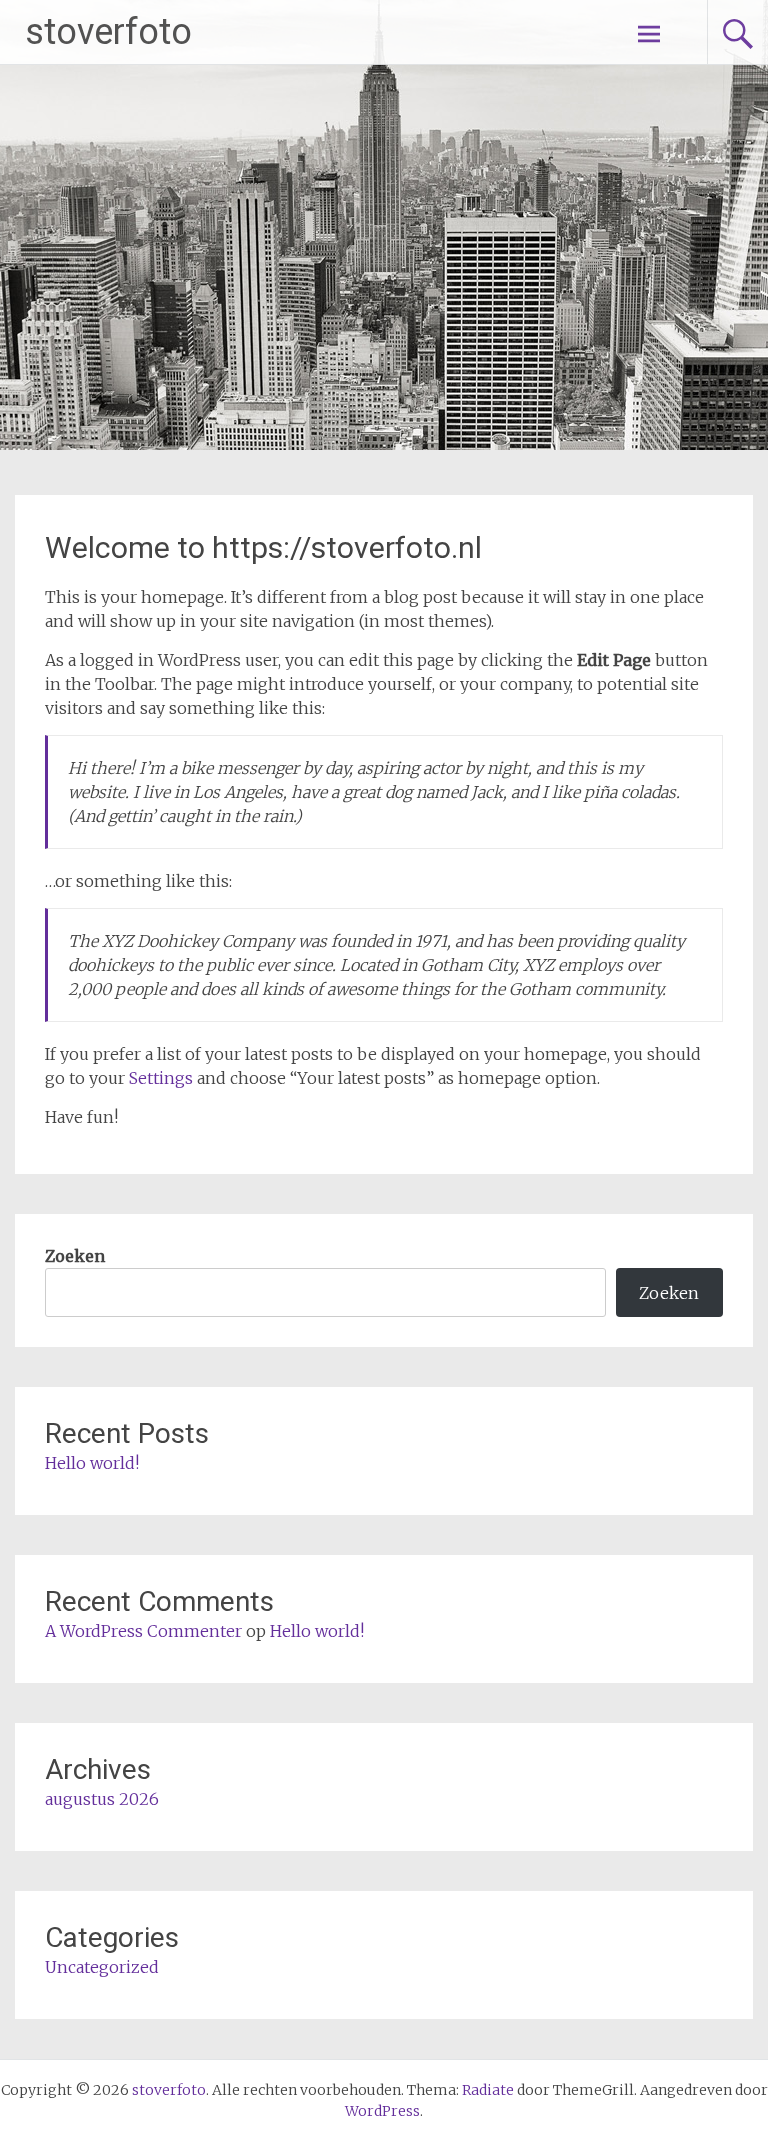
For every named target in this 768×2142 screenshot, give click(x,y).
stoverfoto (108, 32)
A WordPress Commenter (143, 1631)
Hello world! (92, 1463)
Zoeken (75, 1256)
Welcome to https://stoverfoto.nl (263, 547)
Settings (161, 1078)
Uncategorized (102, 1967)
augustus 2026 (102, 1799)
